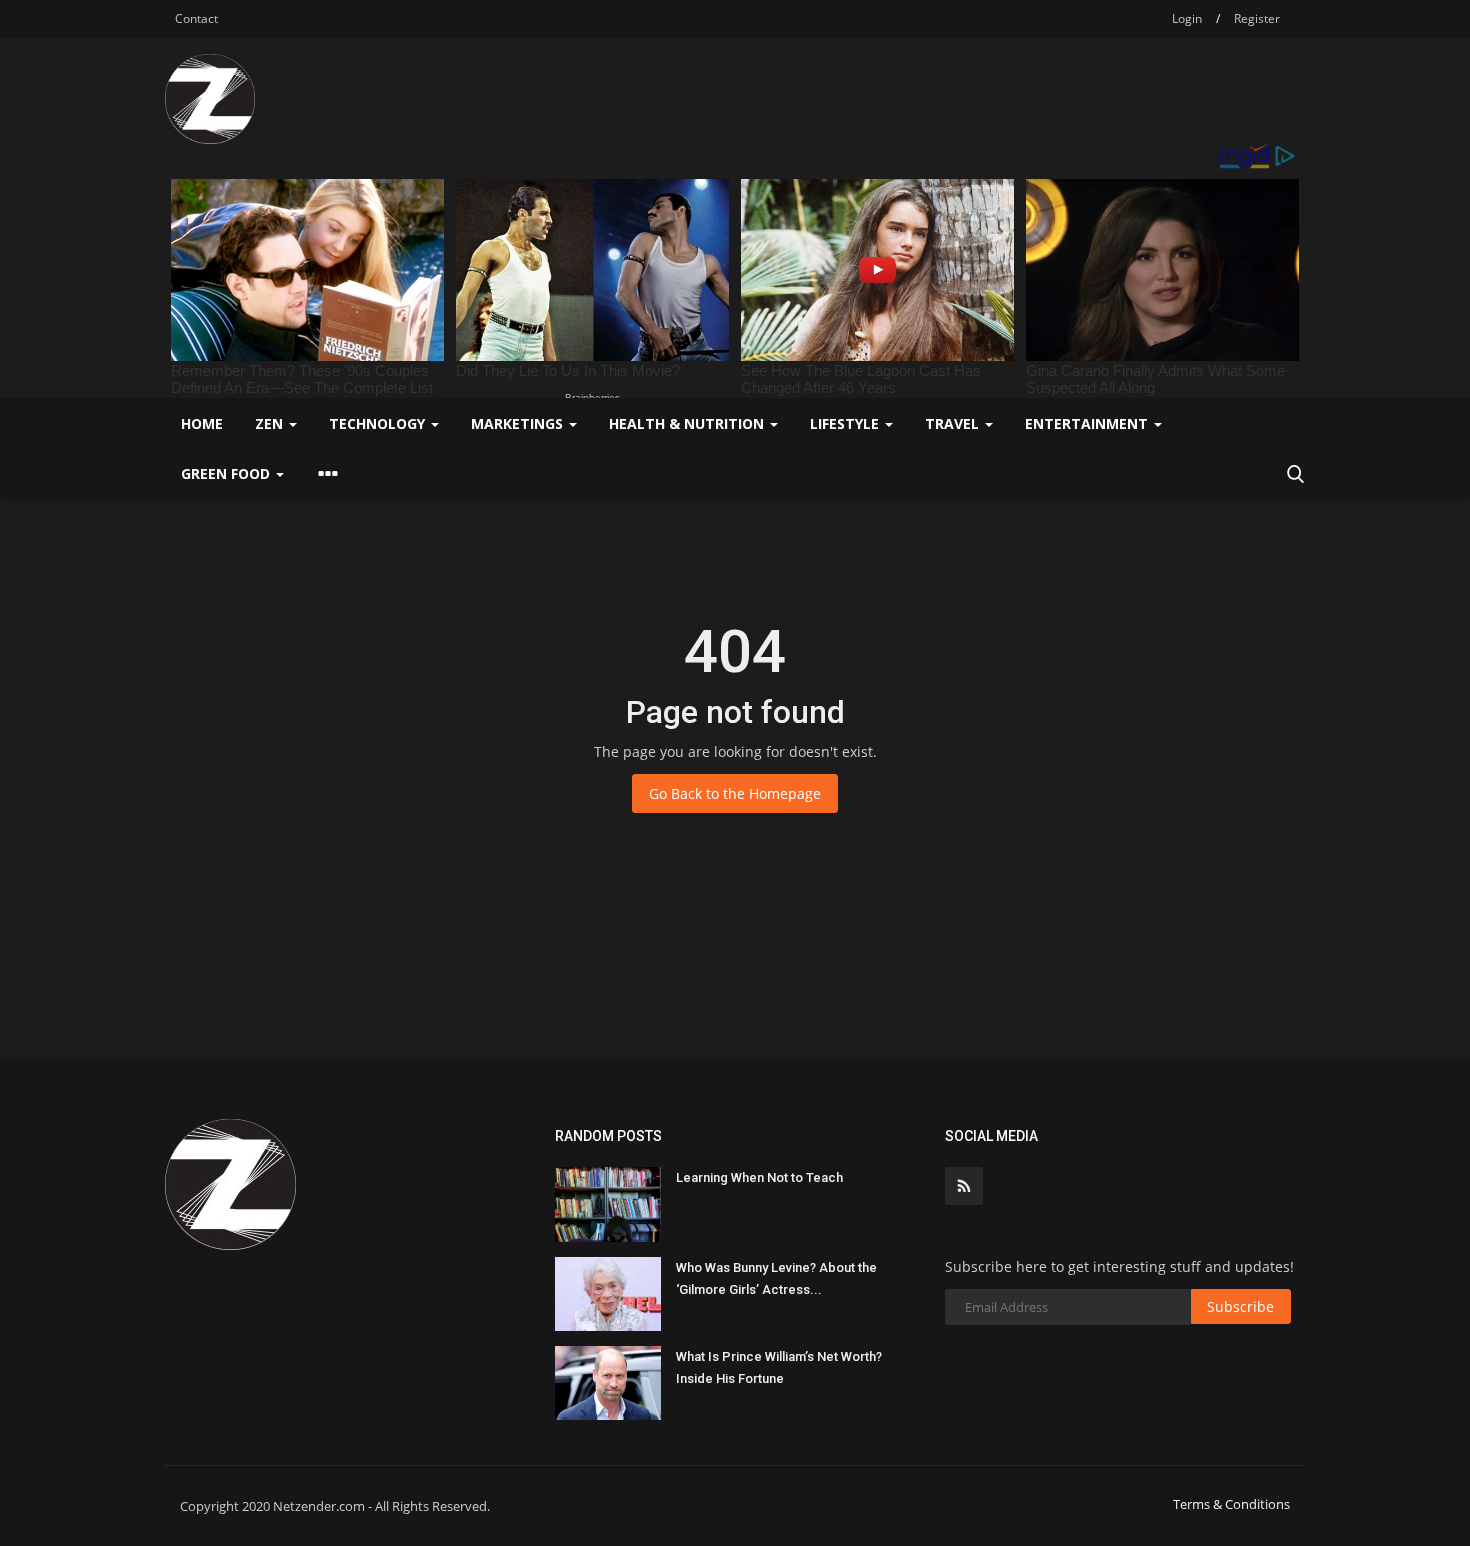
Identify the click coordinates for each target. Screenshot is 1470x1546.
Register (1257, 18)
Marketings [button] (519, 423)
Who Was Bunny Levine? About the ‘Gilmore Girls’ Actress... (776, 1278)
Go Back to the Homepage (735, 793)
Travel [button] (954, 423)
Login (1187, 18)
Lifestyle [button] (846, 423)
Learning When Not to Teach (759, 1177)
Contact (196, 18)
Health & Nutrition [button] (688, 423)
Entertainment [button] (1088, 423)
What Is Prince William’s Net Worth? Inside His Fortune (779, 1367)
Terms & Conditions (1231, 1504)
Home (202, 423)
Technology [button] (379, 423)
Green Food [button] (227, 473)
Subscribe (1240, 1306)
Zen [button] (271, 423)
